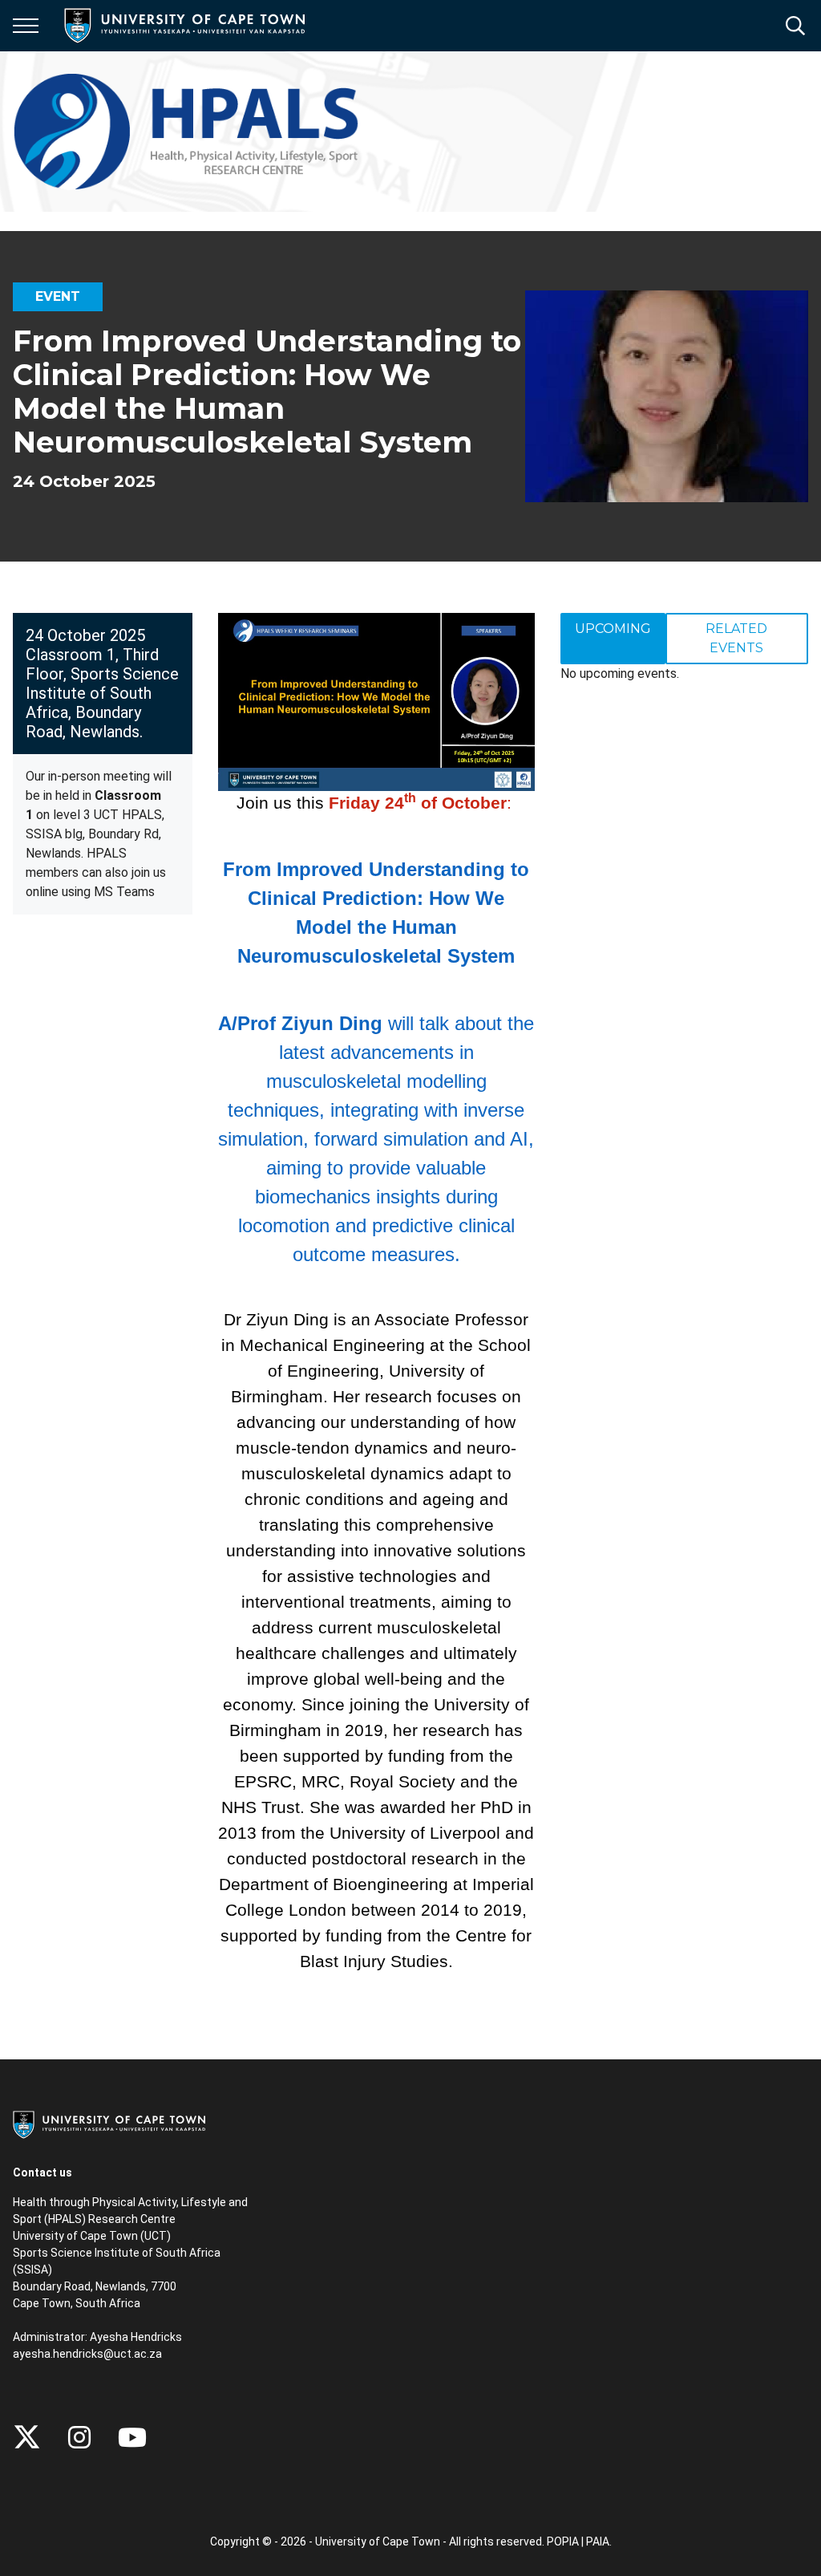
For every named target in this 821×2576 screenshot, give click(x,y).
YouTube (132, 2437)
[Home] (109, 2124)
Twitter (27, 2437)
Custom (79, 2437)
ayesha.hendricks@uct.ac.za (87, 2354)
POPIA (563, 2542)
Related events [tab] (736, 638)
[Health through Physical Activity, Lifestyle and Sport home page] (193, 132)
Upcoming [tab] (613, 629)
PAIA (598, 2542)
